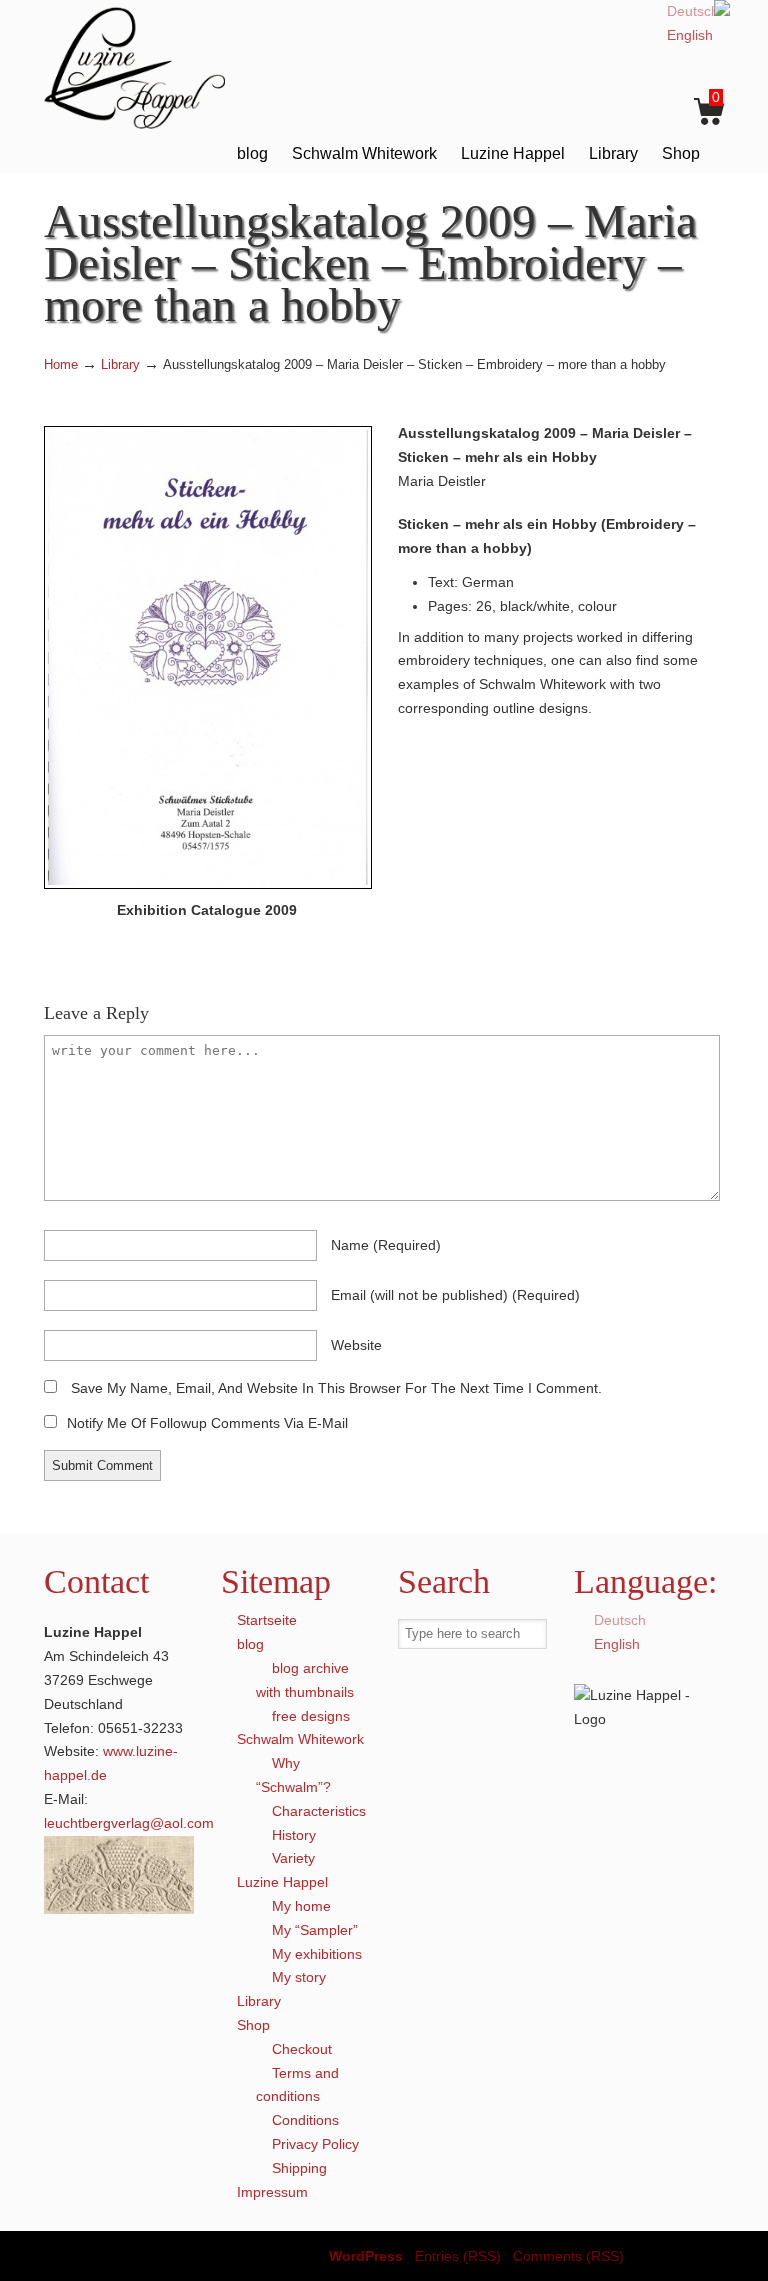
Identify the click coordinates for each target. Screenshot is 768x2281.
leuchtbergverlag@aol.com (129, 1823)
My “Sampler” (315, 1930)
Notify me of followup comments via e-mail (207, 1423)
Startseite (267, 1620)
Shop (253, 2025)
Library (120, 365)
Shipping (299, 2168)
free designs (311, 1716)
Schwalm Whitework (300, 1739)
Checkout (302, 2049)
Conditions (305, 2120)
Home (61, 365)
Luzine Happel (149, 67)
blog (250, 1644)
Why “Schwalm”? (293, 1775)
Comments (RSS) (568, 2256)
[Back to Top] (743, 2256)
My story (299, 1977)
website (356, 1345)
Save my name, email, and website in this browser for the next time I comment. (336, 1388)
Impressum (272, 2192)
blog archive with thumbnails (305, 1680)
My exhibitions (317, 1954)
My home (301, 1906)
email (455, 1295)
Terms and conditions (297, 2085)
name (386, 1245)
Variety (293, 1858)
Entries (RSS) (458, 2256)
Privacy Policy (315, 2144)
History (294, 1835)
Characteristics (319, 1811)
